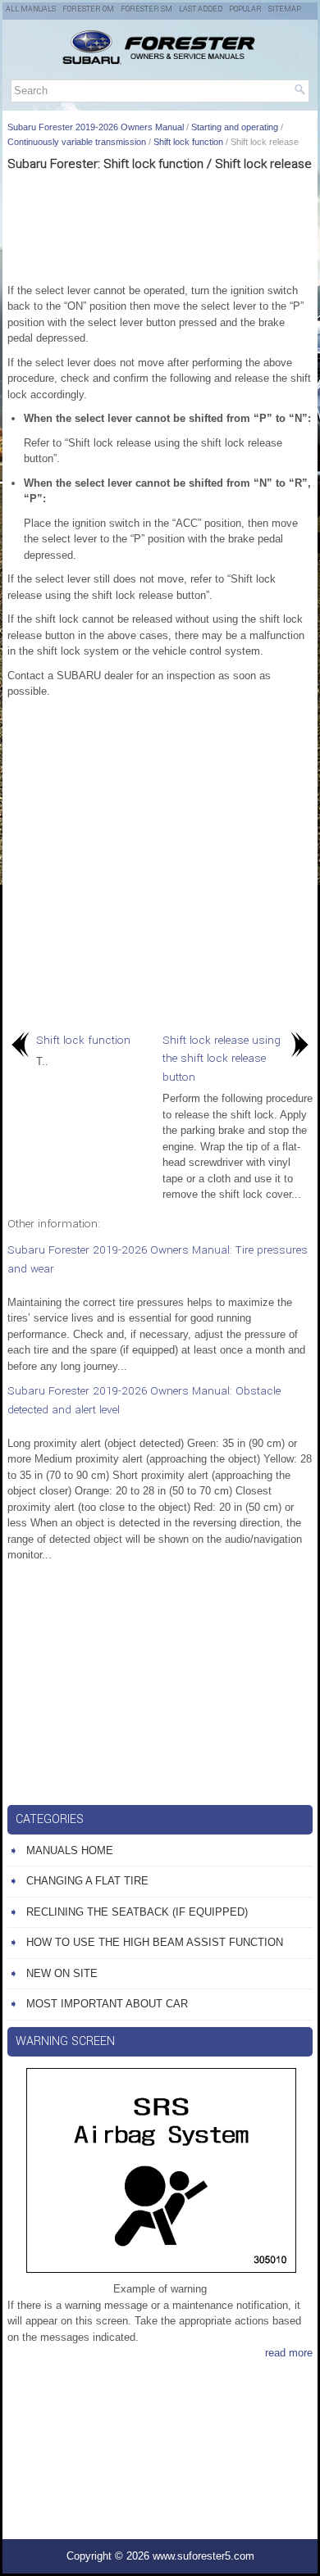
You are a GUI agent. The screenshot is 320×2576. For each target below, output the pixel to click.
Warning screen (65, 2041)
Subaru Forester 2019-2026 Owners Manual (96, 127)
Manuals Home (70, 1850)
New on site (62, 1973)
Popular (245, 9)
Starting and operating (235, 127)
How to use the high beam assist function (155, 1942)
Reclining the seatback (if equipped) (137, 1912)
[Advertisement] (160, 225)
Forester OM (88, 9)
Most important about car (107, 2004)
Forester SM (146, 9)
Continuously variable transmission (77, 142)
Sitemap (285, 9)
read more (289, 2353)
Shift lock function (188, 142)
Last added (201, 9)
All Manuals (31, 9)
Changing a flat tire (87, 1881)
